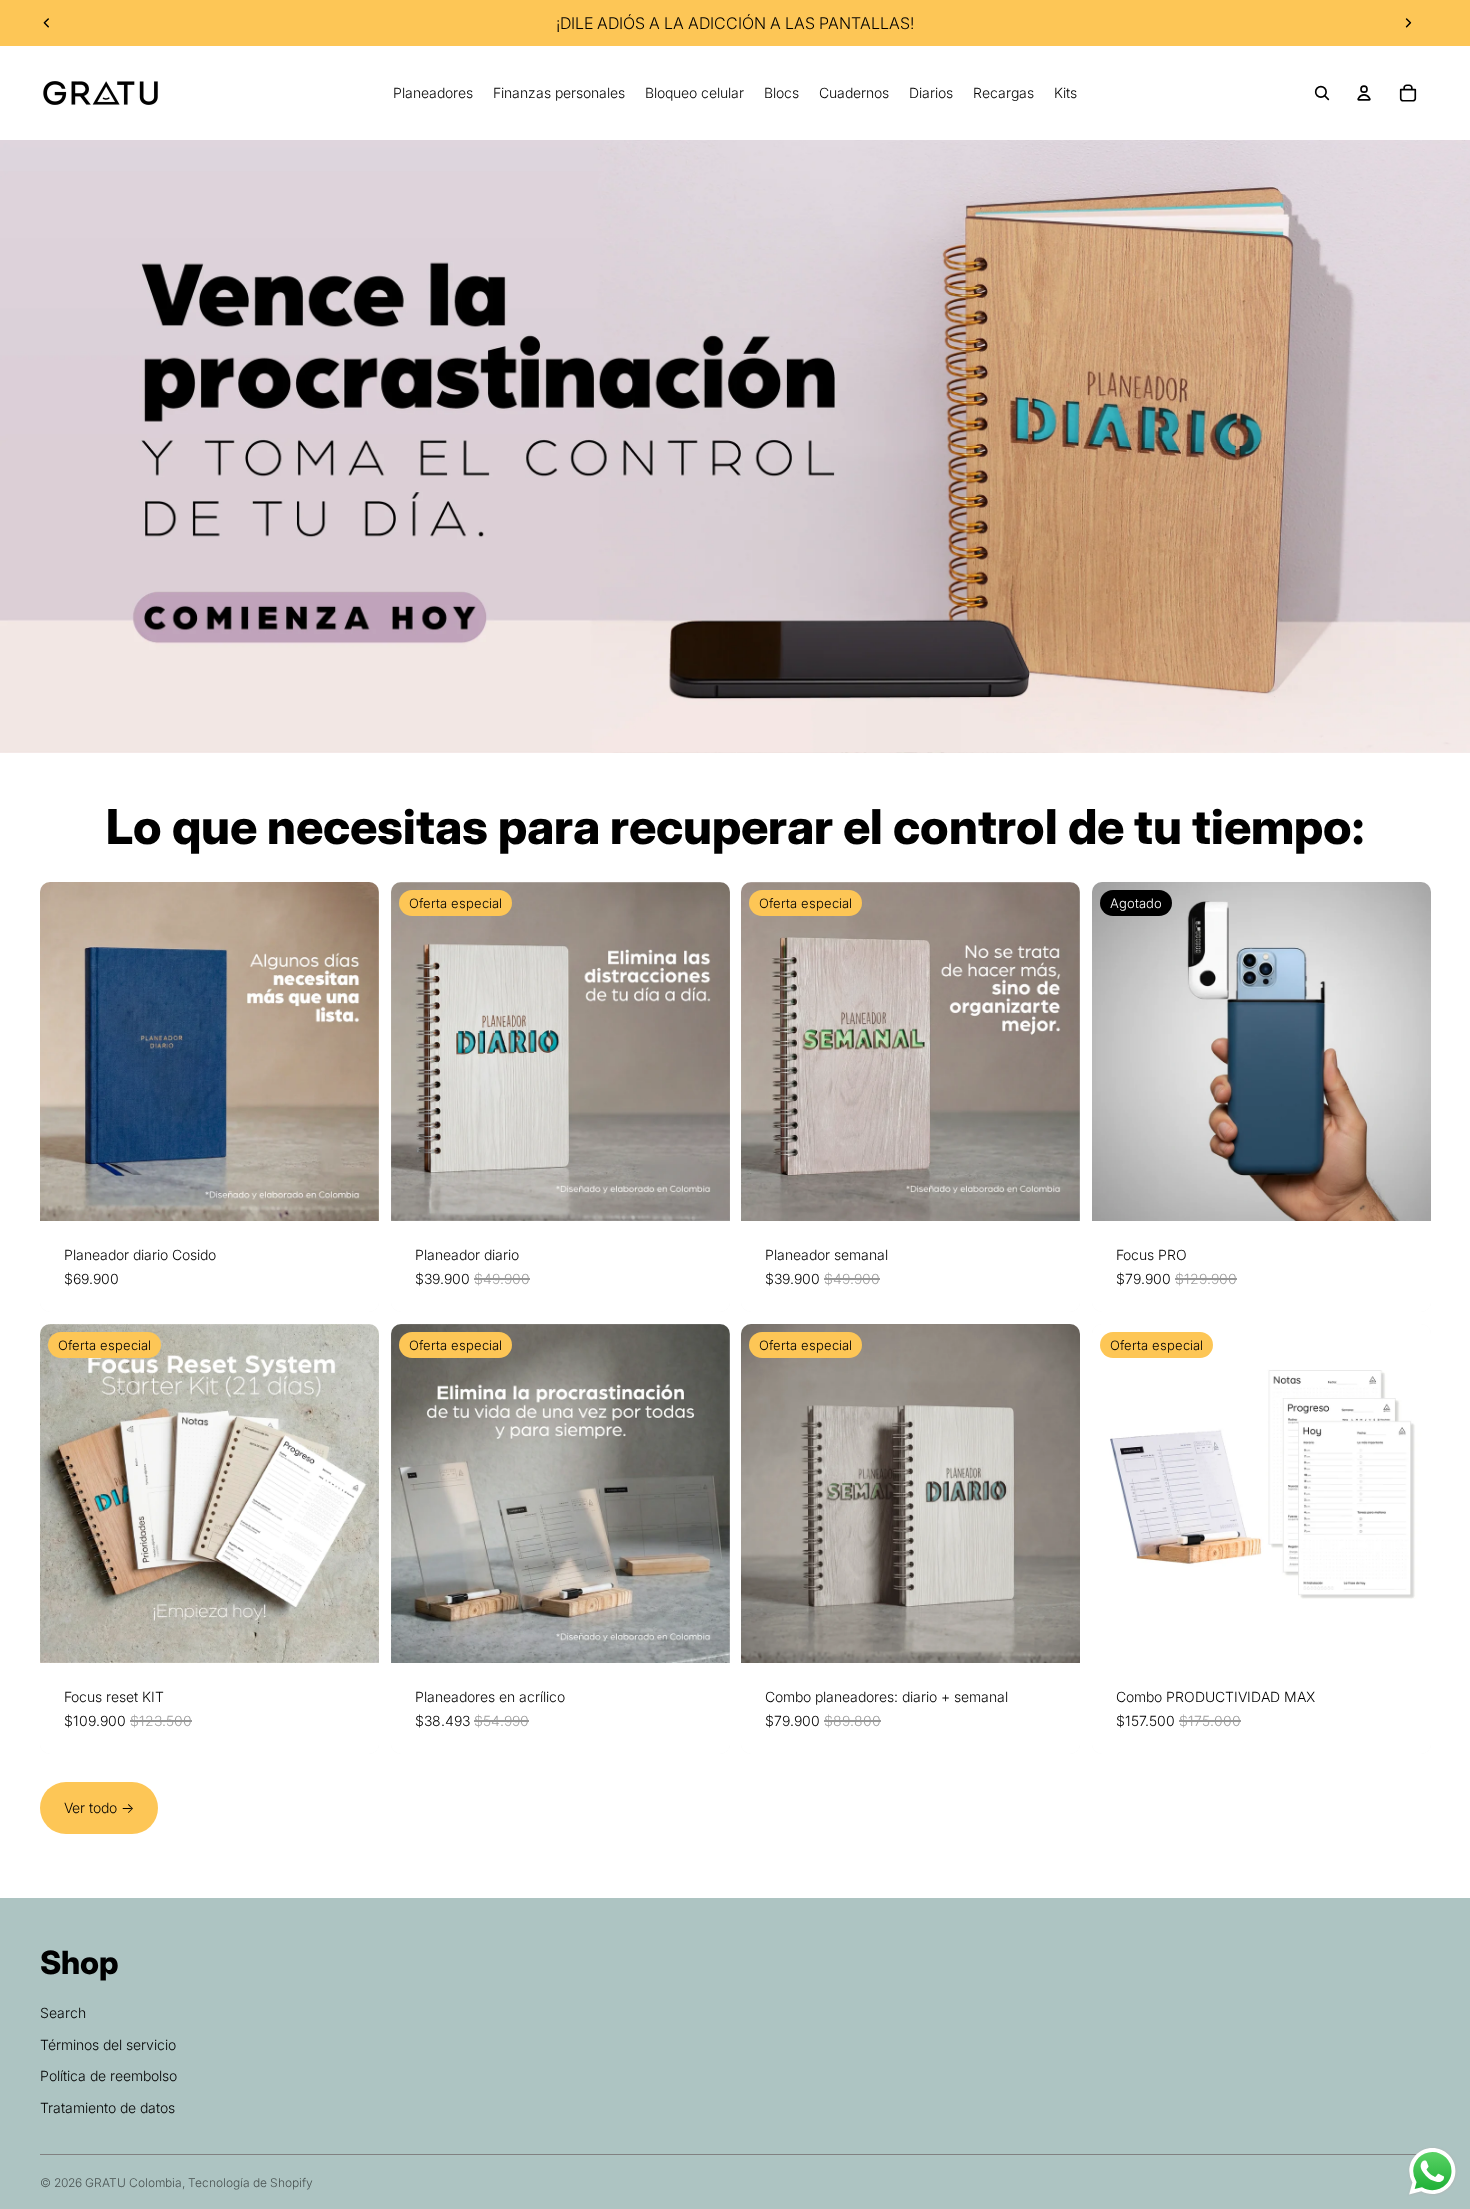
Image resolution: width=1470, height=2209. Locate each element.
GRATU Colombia (133, 2182)
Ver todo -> (99, 1807)
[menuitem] (433, 93)
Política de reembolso (108, 2075)
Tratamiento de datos (107, 2107)
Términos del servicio (108, 2044)
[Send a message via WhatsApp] (1432, 2171)
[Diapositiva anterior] (47, 23)
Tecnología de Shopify (250, 2182)
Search (63, 2012)
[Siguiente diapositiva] (1408, 23)
